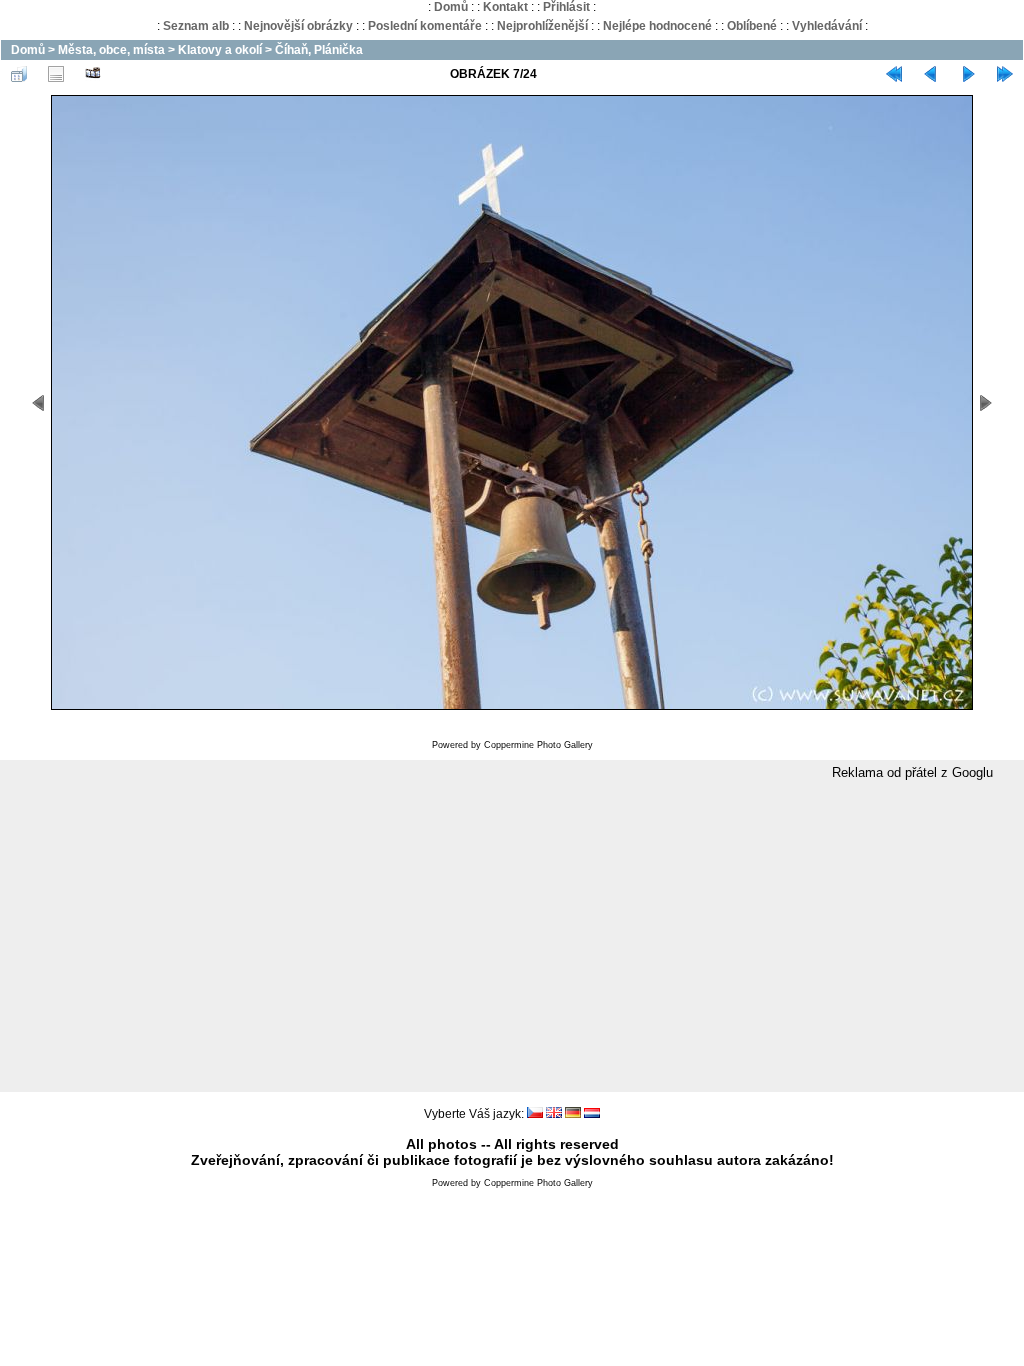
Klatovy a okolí (220, 50)
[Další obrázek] (968, 74)
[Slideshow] (93, 74)
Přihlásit (566, 7)
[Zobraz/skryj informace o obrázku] (56, 74)
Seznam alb (196, 26)
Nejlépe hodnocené (657, 26)
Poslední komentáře (425, 26)
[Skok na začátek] (894, 74)
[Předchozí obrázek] (931, 74)
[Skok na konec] (1005, 74)
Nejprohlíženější (542, 26)
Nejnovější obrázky (298, 26)
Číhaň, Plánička (319, 50)
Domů (451, 7)
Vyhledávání (827, 26)
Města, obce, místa (111, 50)
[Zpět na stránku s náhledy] (19, 74)
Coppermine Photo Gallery (538, 745)
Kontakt (505, 7)
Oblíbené (752, 26)
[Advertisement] (512, 937)
